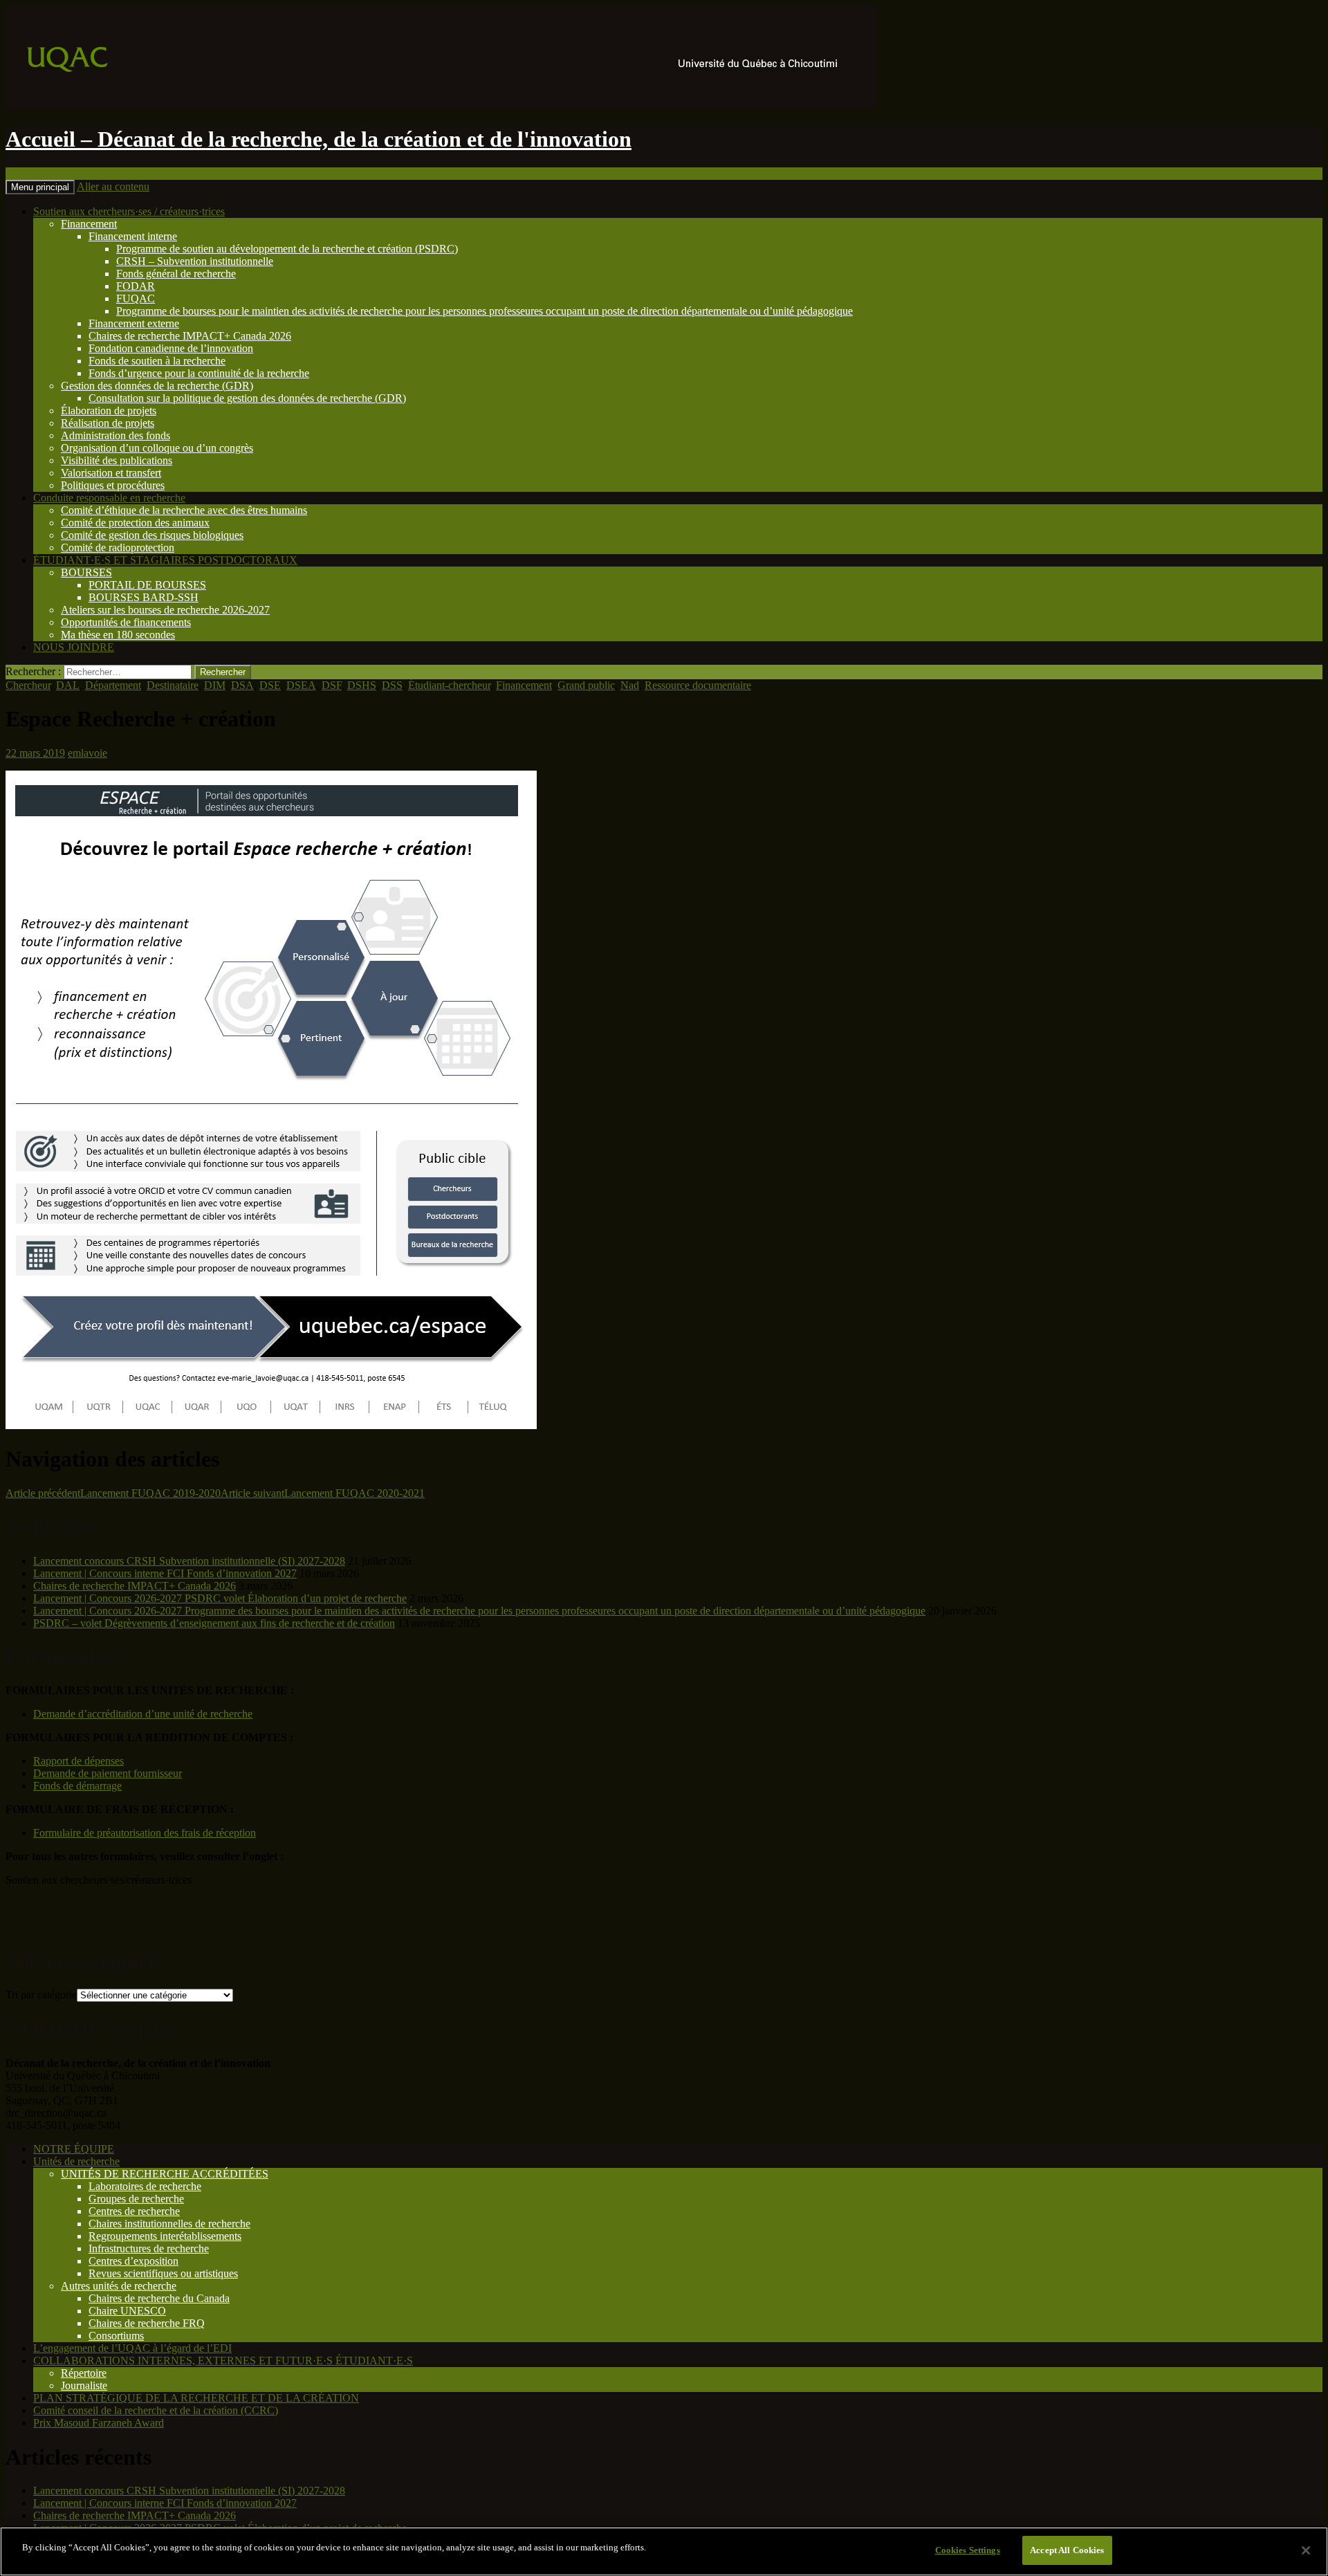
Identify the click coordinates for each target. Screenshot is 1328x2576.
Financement (89, 224)
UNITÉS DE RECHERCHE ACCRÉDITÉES (165, 2174)
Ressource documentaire (698, 685)
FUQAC (136, 298)
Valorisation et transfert (111, 473)
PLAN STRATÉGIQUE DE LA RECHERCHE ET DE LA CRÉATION (196, 2398)
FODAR (136, 286)
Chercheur (28, 685)
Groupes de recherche (136, 2199)
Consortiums (116, 2336)
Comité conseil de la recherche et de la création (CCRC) (156, 2410)
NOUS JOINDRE (74, 647)
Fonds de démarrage (77, 1786)
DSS (392, 685)
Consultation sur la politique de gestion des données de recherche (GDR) (247, 398)
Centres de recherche (134, 2211)
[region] (664, 2551)
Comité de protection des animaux (135, 523)
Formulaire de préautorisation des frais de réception (145, 1833)
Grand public (586, 685)
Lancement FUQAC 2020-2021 (323, 1493)
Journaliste (84, 2385)
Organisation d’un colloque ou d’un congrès (157, 448)
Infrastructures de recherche (149, 2248)
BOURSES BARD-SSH (144, 597)
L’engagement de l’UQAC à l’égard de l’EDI (132, 2348)
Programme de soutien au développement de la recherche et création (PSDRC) (287, 249)
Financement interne (133, 236)
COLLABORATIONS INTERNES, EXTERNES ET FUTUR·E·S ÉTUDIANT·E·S (223, 2361)
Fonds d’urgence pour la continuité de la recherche (199, 373)
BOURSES (86, 572)
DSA (242, 685)
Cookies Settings (968, 2550)
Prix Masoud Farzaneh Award (99, 2423)
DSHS (362, 685)
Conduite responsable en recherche (109, 498)
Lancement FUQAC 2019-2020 (113, 1493)
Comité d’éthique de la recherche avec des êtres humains (184, 510)
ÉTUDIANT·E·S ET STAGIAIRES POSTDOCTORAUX (165, 560)
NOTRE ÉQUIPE (74, 2149)
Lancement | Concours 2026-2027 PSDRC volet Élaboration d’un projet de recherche (220, 1598)
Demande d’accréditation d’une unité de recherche (143, 1714)
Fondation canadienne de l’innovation (171, 348)
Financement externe (134, 323)
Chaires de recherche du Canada (159, 2298)
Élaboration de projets (109, 411)
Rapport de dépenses (79, 1761)
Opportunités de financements (126, 622)
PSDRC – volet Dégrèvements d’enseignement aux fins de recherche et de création (214, 1623)
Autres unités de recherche (119, 2286)
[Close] (1306, 2550)
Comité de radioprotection (118, 548)
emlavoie (87, 753)
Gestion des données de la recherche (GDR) (157, 386)
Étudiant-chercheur (449, 685)
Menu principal (40, 187)
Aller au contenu (113, 186)
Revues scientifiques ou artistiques (163, 2273)
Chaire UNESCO (127, 2311)
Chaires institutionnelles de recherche (169, 2224)
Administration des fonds (116, 435)
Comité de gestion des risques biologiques (152, 535)
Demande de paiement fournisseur (108, 1773)
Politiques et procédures (113, 485)
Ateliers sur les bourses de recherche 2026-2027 (165, 610)
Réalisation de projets (108, 423)
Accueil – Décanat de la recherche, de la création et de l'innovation (319, 139)
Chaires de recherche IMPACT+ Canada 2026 (190, 336)
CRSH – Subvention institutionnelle (195, 261)
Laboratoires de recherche (145, 2186)
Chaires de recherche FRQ (147, 2323)
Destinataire (173, 685)
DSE (270, 685)
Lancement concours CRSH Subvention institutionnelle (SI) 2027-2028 (189, 1561)
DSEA (301, 685)
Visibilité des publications (117, 460)
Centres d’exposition (133, 2261)
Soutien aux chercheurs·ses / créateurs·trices (129, 211)
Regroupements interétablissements (165, 2236)
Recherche (29, 173)
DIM (215, 685)
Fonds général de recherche (176, 274)
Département (113, 685)
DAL (68, 685)
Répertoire (84, 2373)
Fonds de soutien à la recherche (157, 361)
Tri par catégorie (41, 1995)
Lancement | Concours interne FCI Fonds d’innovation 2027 (165, 1573)
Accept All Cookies (1067, 2550)
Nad (630, 685)
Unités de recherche (76, 2161)
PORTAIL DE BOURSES (147, 585)
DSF (332, 685)
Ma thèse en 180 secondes (118, 635)
